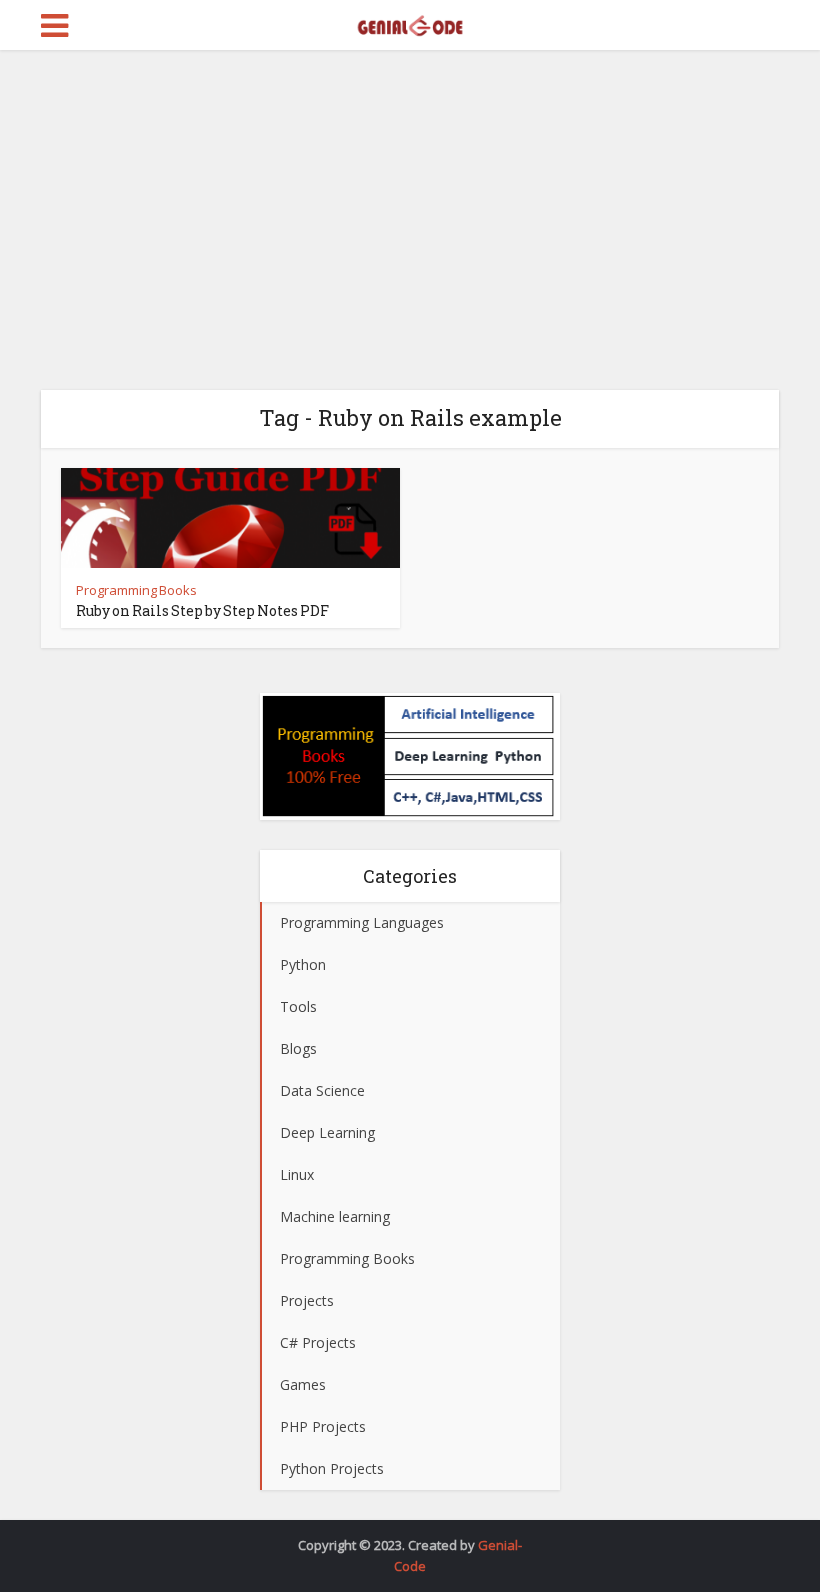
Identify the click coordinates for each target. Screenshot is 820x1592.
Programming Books (136, 590)
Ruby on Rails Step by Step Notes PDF (202, 610)
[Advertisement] (410, 220)
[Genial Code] (409, 23)
